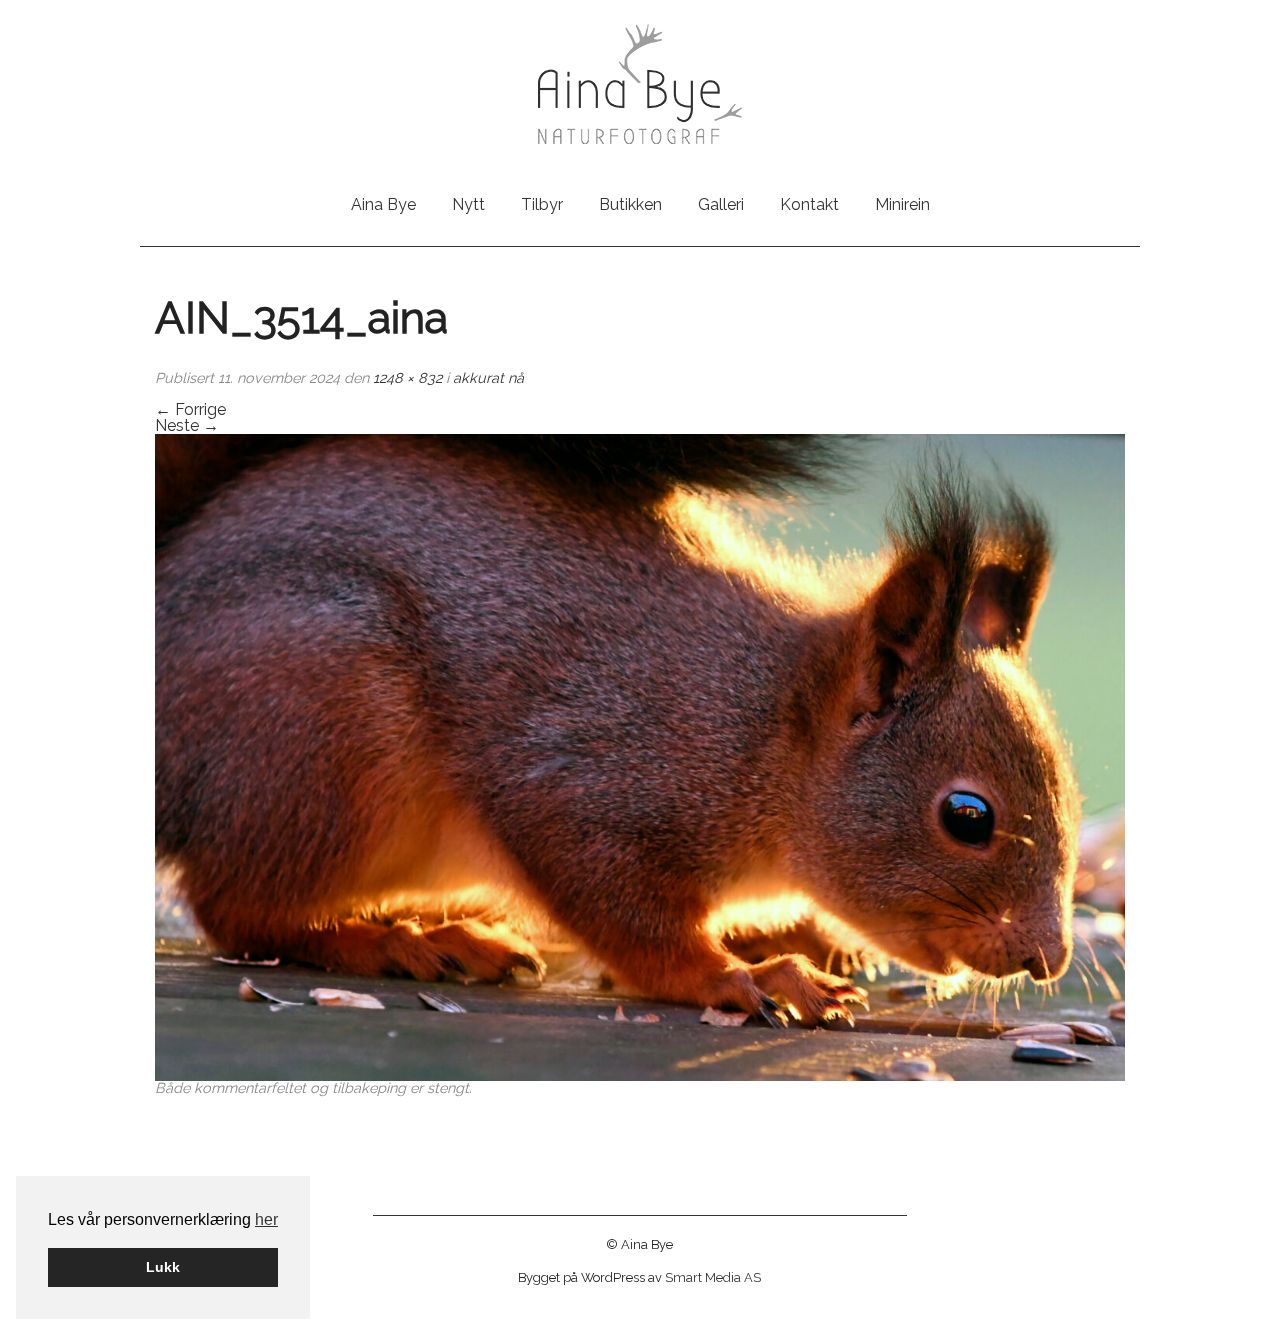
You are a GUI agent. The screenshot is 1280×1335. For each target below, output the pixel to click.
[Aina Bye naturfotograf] (640, 82)
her (266, 1219)
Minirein (902, 204)
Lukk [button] (163, 1267)
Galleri (721, 204)
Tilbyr (542, 204)
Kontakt (809, 204)
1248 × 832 (407, 377)
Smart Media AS (713, 1277)
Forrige (190, 409)
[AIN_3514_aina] (640, 756)
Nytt (468, 204)
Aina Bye (383, 204)
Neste (187, 425)
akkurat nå (488, 377)
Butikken (630, 204)
